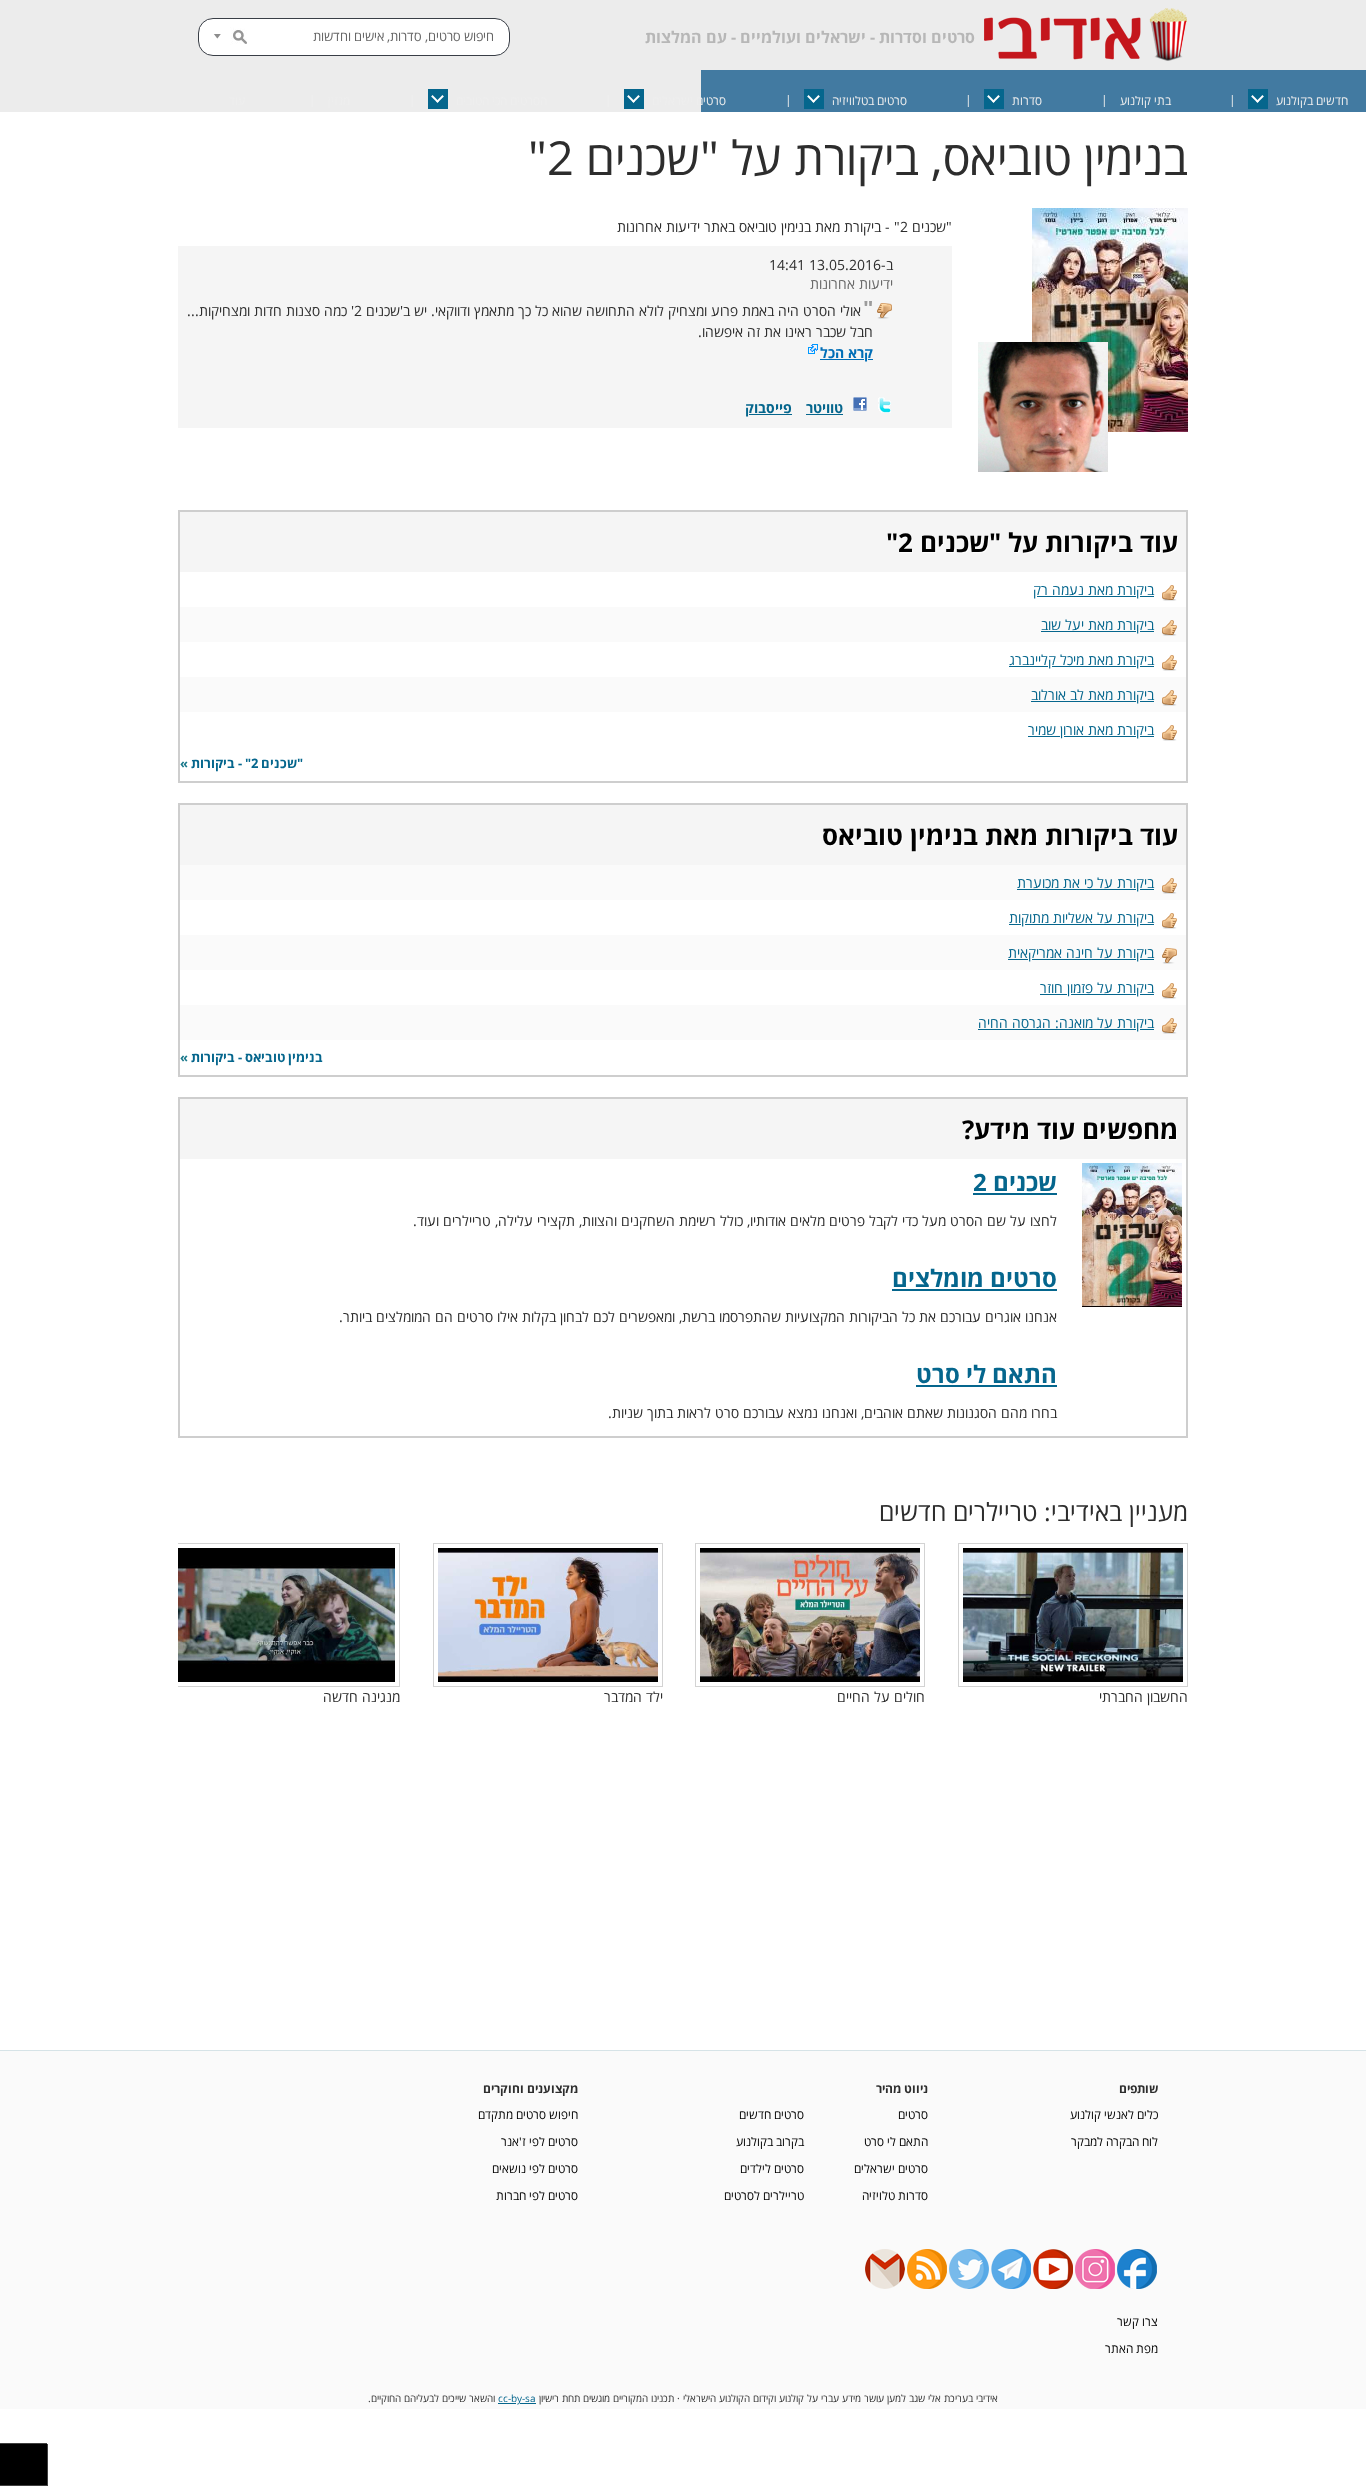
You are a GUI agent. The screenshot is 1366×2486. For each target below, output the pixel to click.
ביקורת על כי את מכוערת (1085, 882)
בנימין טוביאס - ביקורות (257, 1057)
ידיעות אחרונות (851, 283)
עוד (237, 100)
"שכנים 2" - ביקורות (247, 763)
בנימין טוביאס (900, 835)
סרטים (913, 2114)
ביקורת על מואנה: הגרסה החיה (1066, 1022)
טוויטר (824, 407)
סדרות (1027, 100)
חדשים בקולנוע (1312, 100)
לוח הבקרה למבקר (1114, 2141)
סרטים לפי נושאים (535, 2168)
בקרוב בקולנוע (770, 2141)
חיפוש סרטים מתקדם (528, 2114)
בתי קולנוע (1145, 100)
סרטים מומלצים (974, 1277)
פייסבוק (768, 407)
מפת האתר (1131, 2348)
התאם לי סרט (986, 1373)
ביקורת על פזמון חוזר (1097, 987)
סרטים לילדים (772, 2168)
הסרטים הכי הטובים (501, 100)
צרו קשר (1137, 2321)
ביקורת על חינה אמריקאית (1081, 952)
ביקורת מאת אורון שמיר (1091, 729)
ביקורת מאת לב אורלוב (1092, 694)
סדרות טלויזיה (895, 2195)
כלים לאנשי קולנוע (1114, 2114)
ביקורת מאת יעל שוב (1097, 624)
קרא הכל (846, 352)
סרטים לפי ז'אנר (539, 2141)
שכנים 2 (943, 542)
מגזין (339, 100)
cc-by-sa (517, 2398)
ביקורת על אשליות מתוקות (1081, 917)
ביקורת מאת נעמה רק (1093, 589)
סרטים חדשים (771, 2114)
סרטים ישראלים (689, 100)
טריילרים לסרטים (764, 2195)
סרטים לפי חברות (537, 2195)
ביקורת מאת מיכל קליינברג (1081, 659)
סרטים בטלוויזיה (869, 100)
